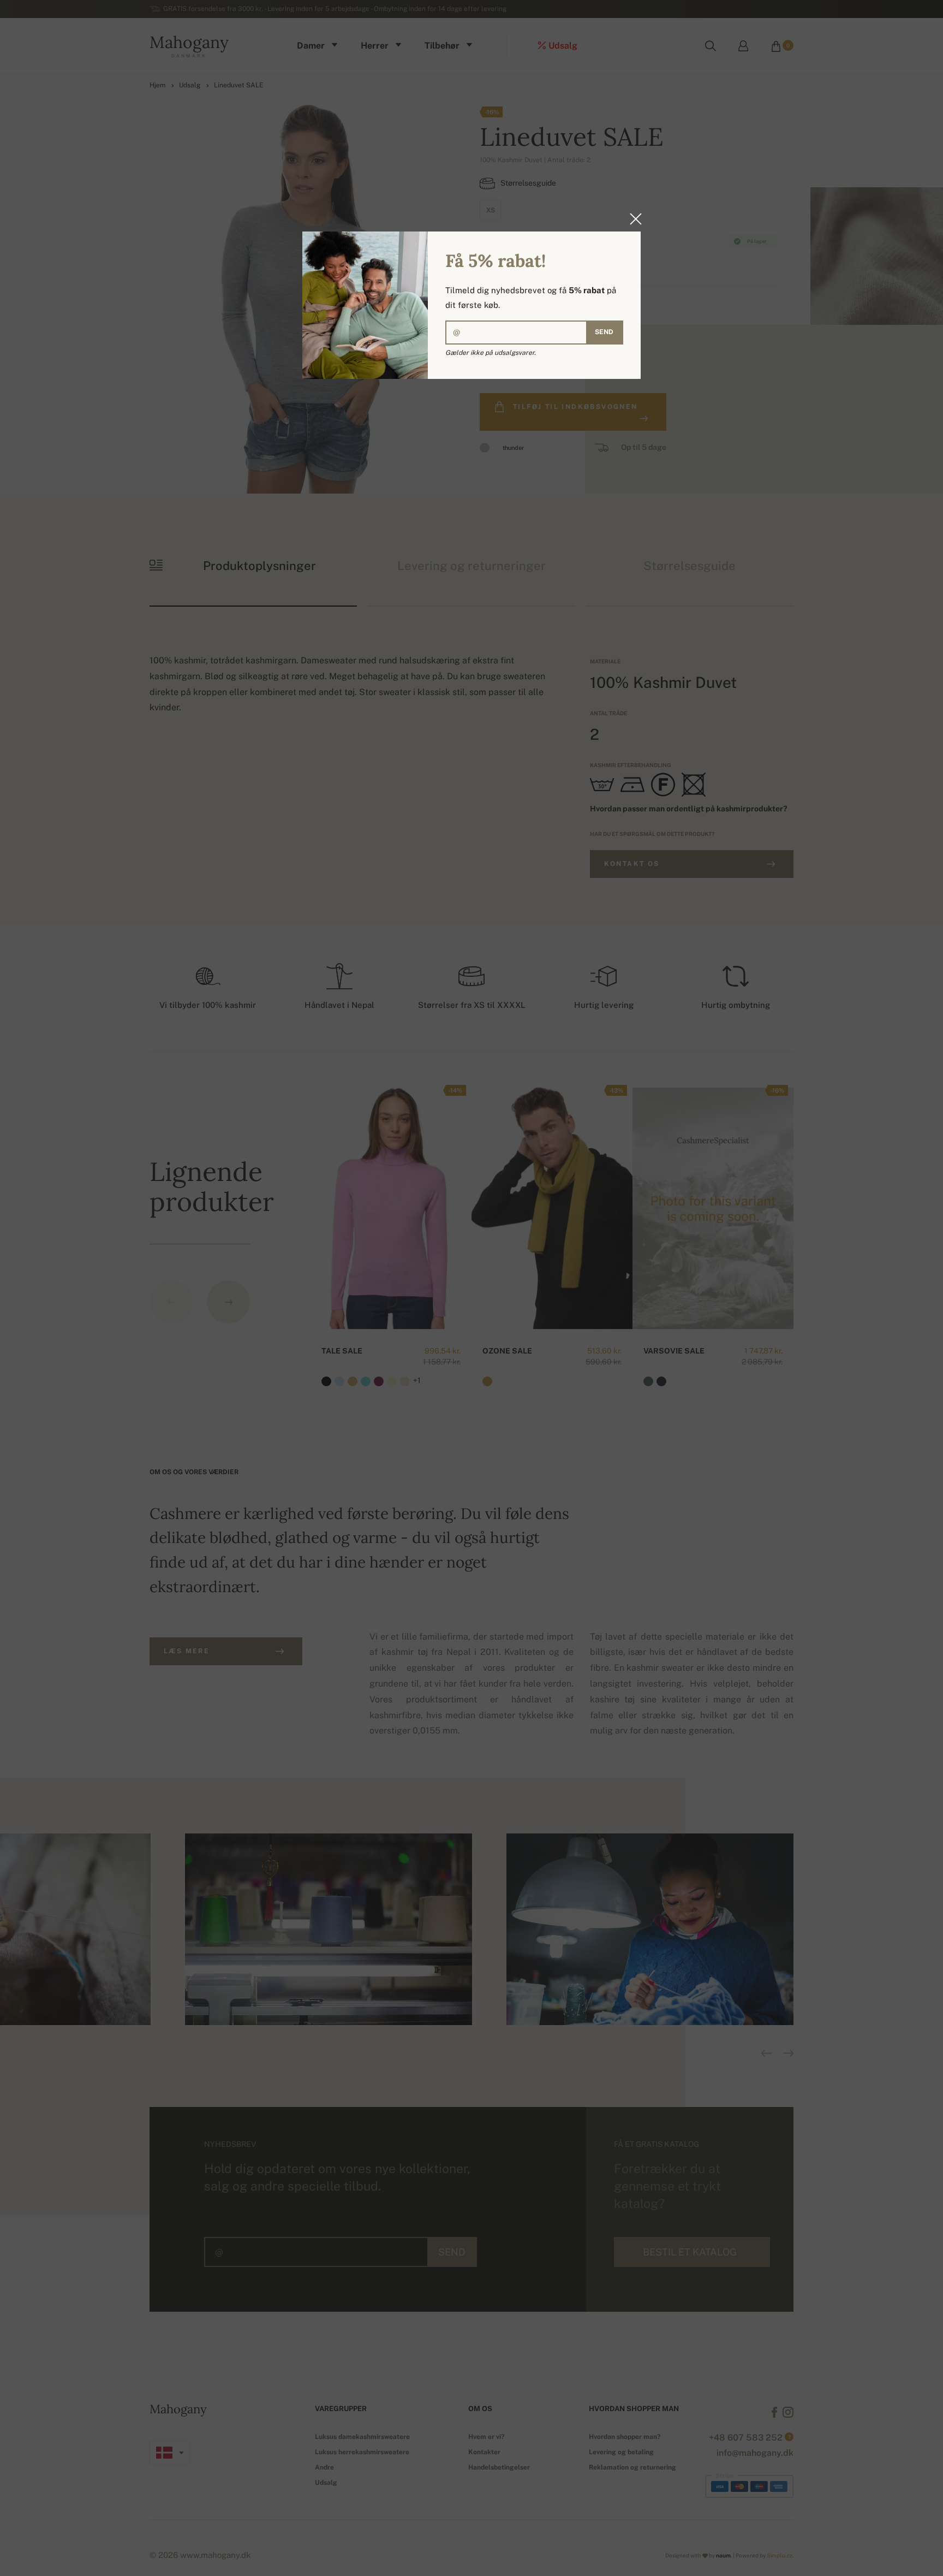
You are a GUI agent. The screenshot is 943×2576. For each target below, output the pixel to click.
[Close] (632, 219)
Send (604, 332)
